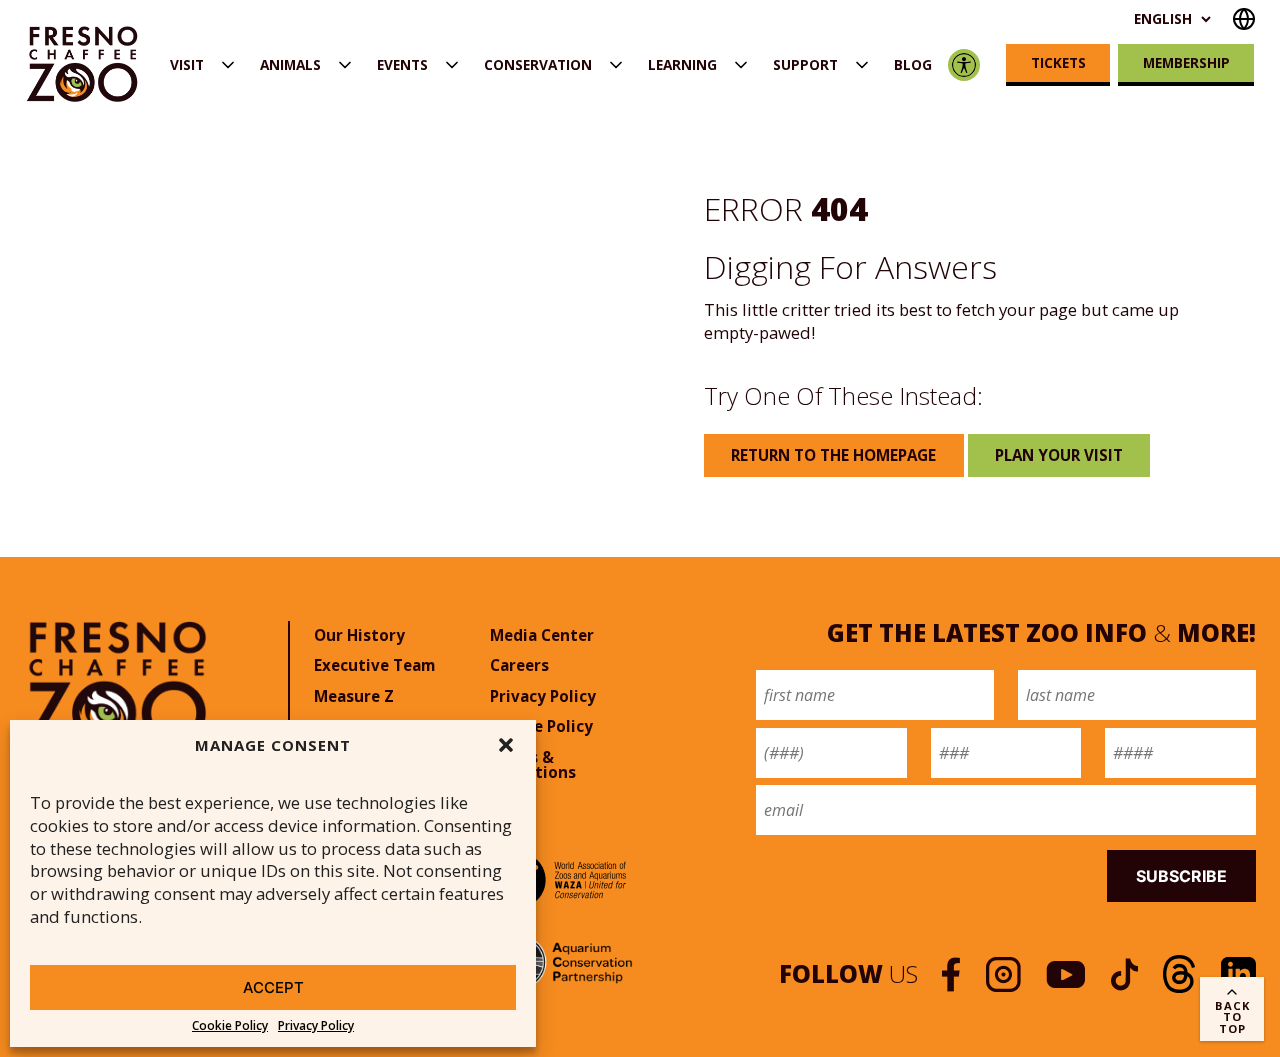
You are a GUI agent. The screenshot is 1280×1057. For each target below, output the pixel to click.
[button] (506, 745)
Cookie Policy (230, 1026)
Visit (187, 64)
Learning (682, 64)
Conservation (538, 64)
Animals (290, 64)
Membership (1186, 62)
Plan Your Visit (1059, 455)
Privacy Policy (316, 1026)
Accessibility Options (963, 64)
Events (402, 64)
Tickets (1058, 62)
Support (805, 64)
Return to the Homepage (833, 455)
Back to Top (1232, 1016)
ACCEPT (273, 987)
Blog (913, 64)
